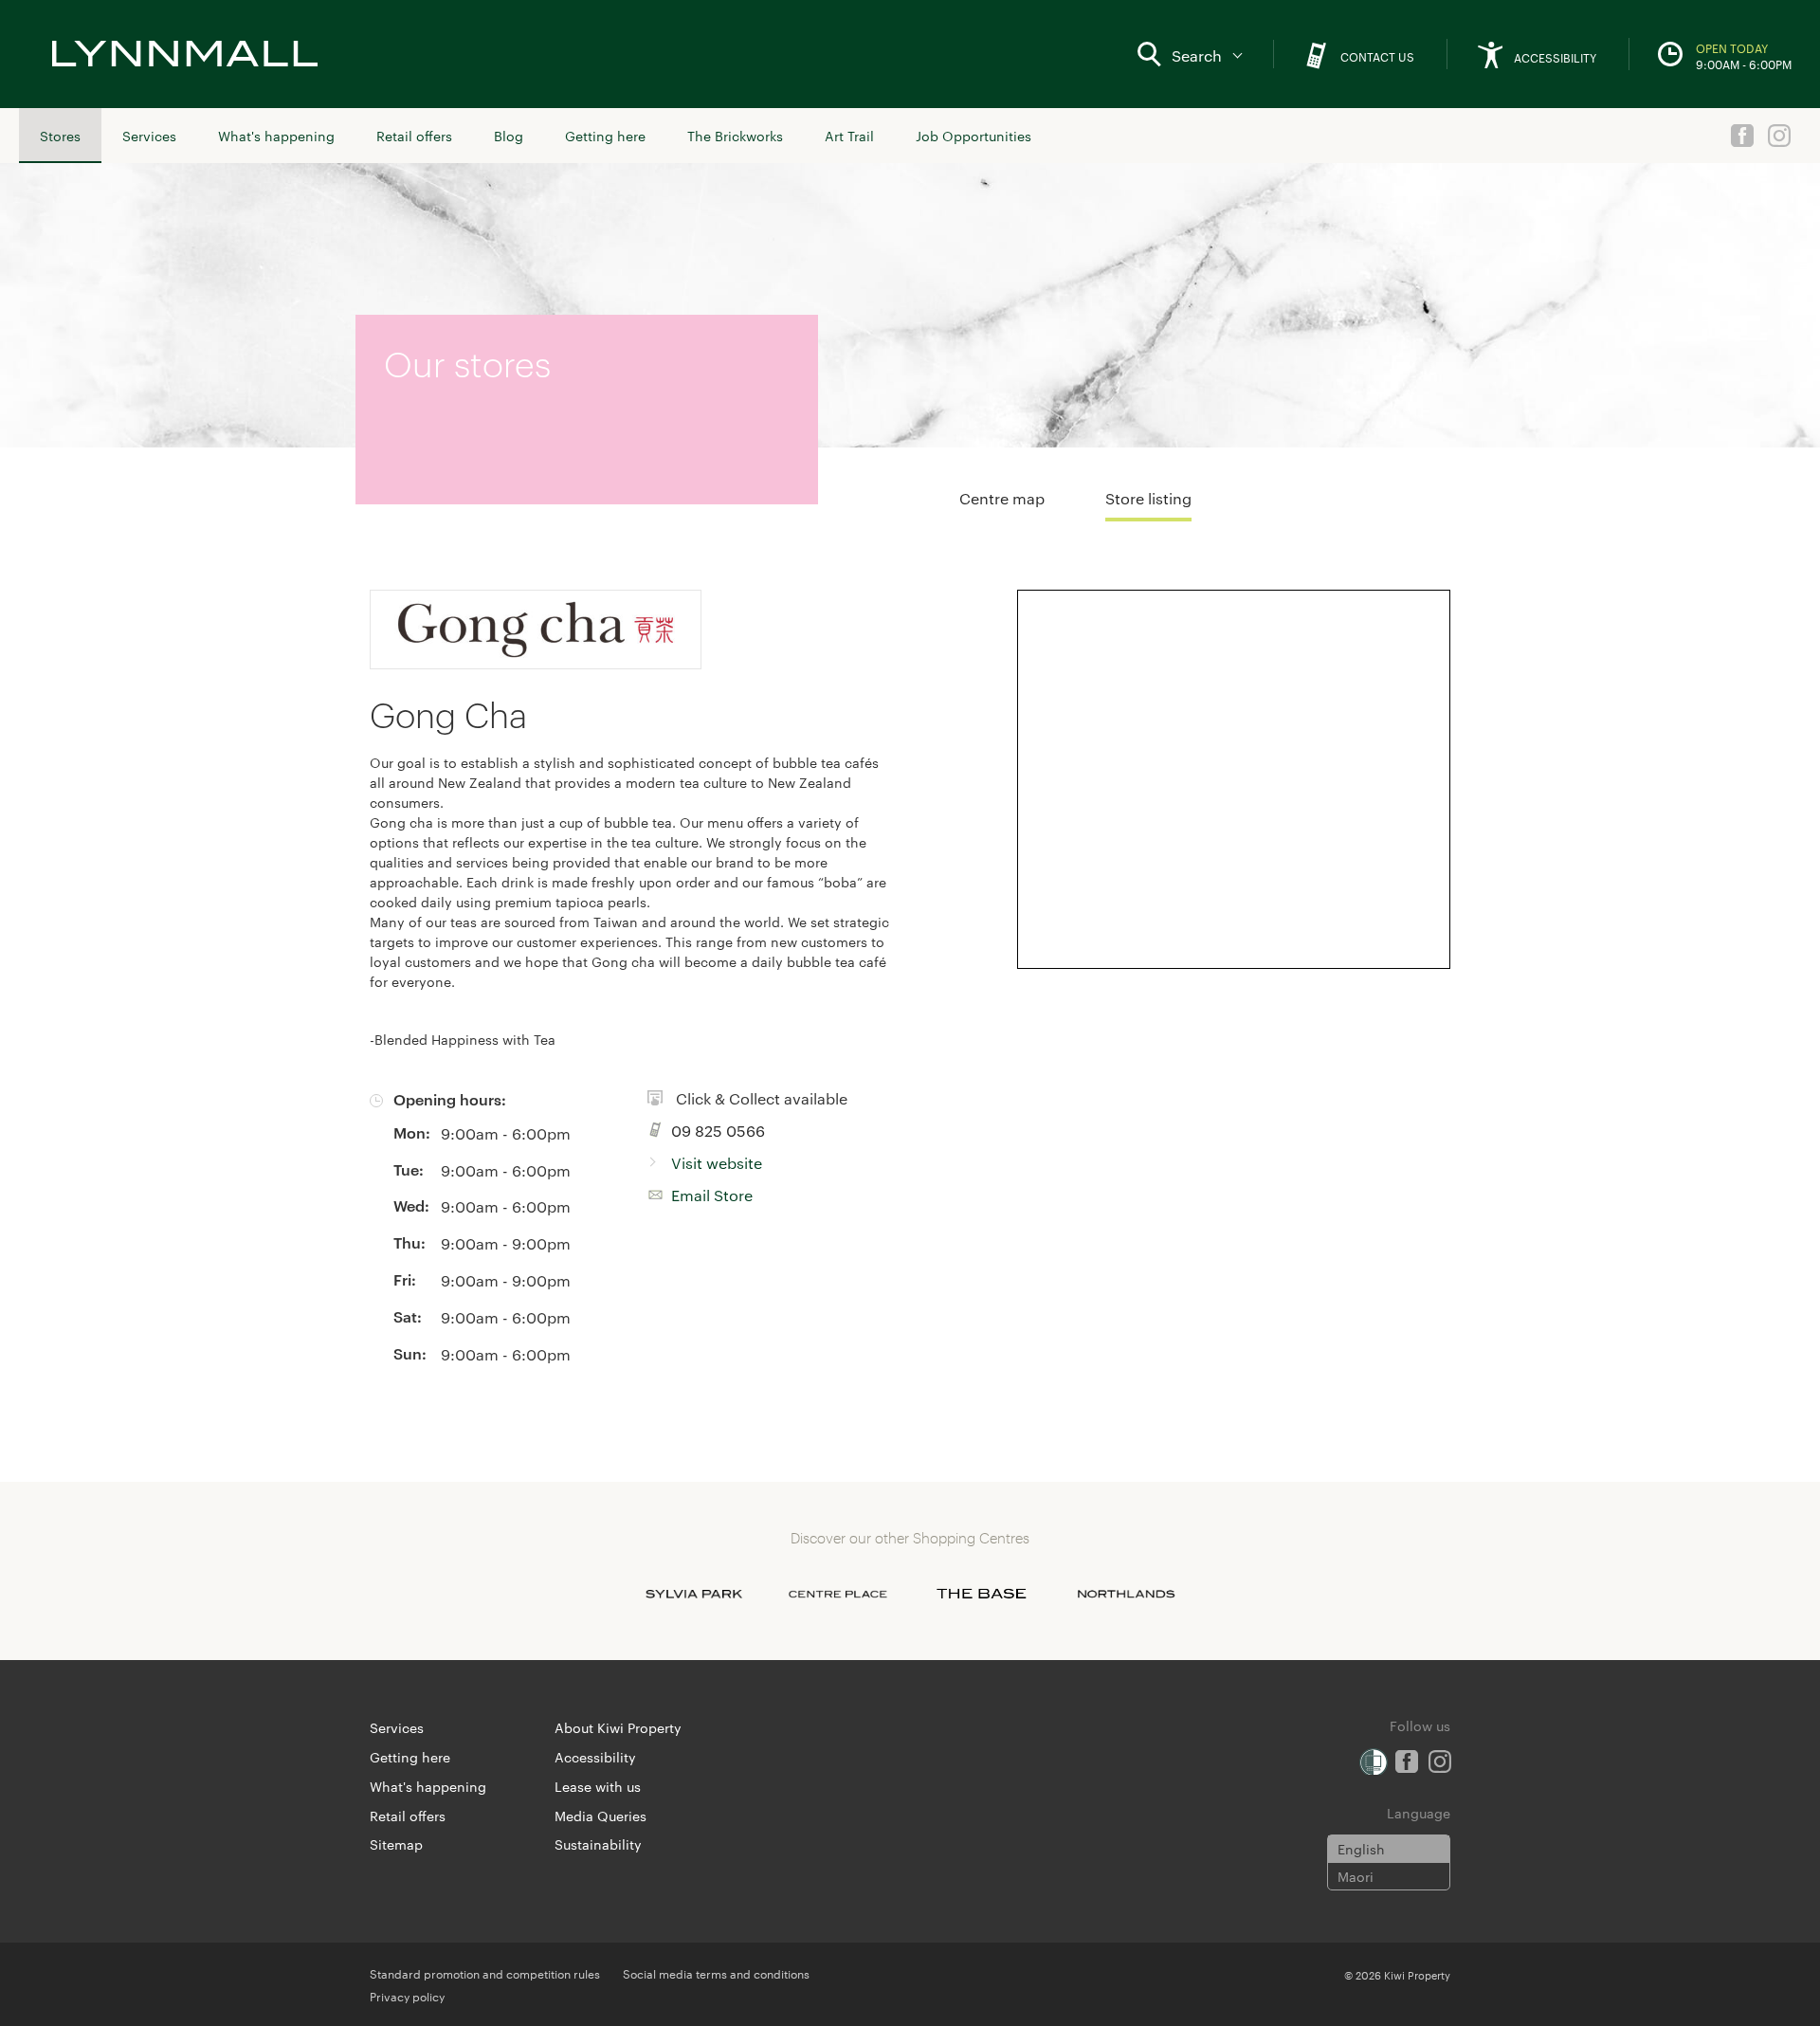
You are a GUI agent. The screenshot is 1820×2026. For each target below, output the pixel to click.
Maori (1356, 1876)
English (1361, 1849)
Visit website (717, 1163)
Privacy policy (407, 1996)
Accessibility (595, 1757)
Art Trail (849, 136)
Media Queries (601, 1816)
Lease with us (598, 1786)
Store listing (1148, 498)
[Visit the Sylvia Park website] (694, 1594)
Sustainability (598, 1844)
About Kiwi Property (618, 1727)
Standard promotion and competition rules (485, 1973)
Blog (509, 136)
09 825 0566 (718, 1131)
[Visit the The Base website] (982, 1594)
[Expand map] (1234, 779)
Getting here (605, 136)
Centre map (1002, 498)
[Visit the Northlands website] (1126, 1594)
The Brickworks (735, 136)
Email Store (712, 1195)
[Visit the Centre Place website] (838, 1594)
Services (149, 136)
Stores (60, 136)
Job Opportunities (974, 136)
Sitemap (396, 1844)
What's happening (276, 136)
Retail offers (414, 136)
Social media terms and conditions (716, 1973)
